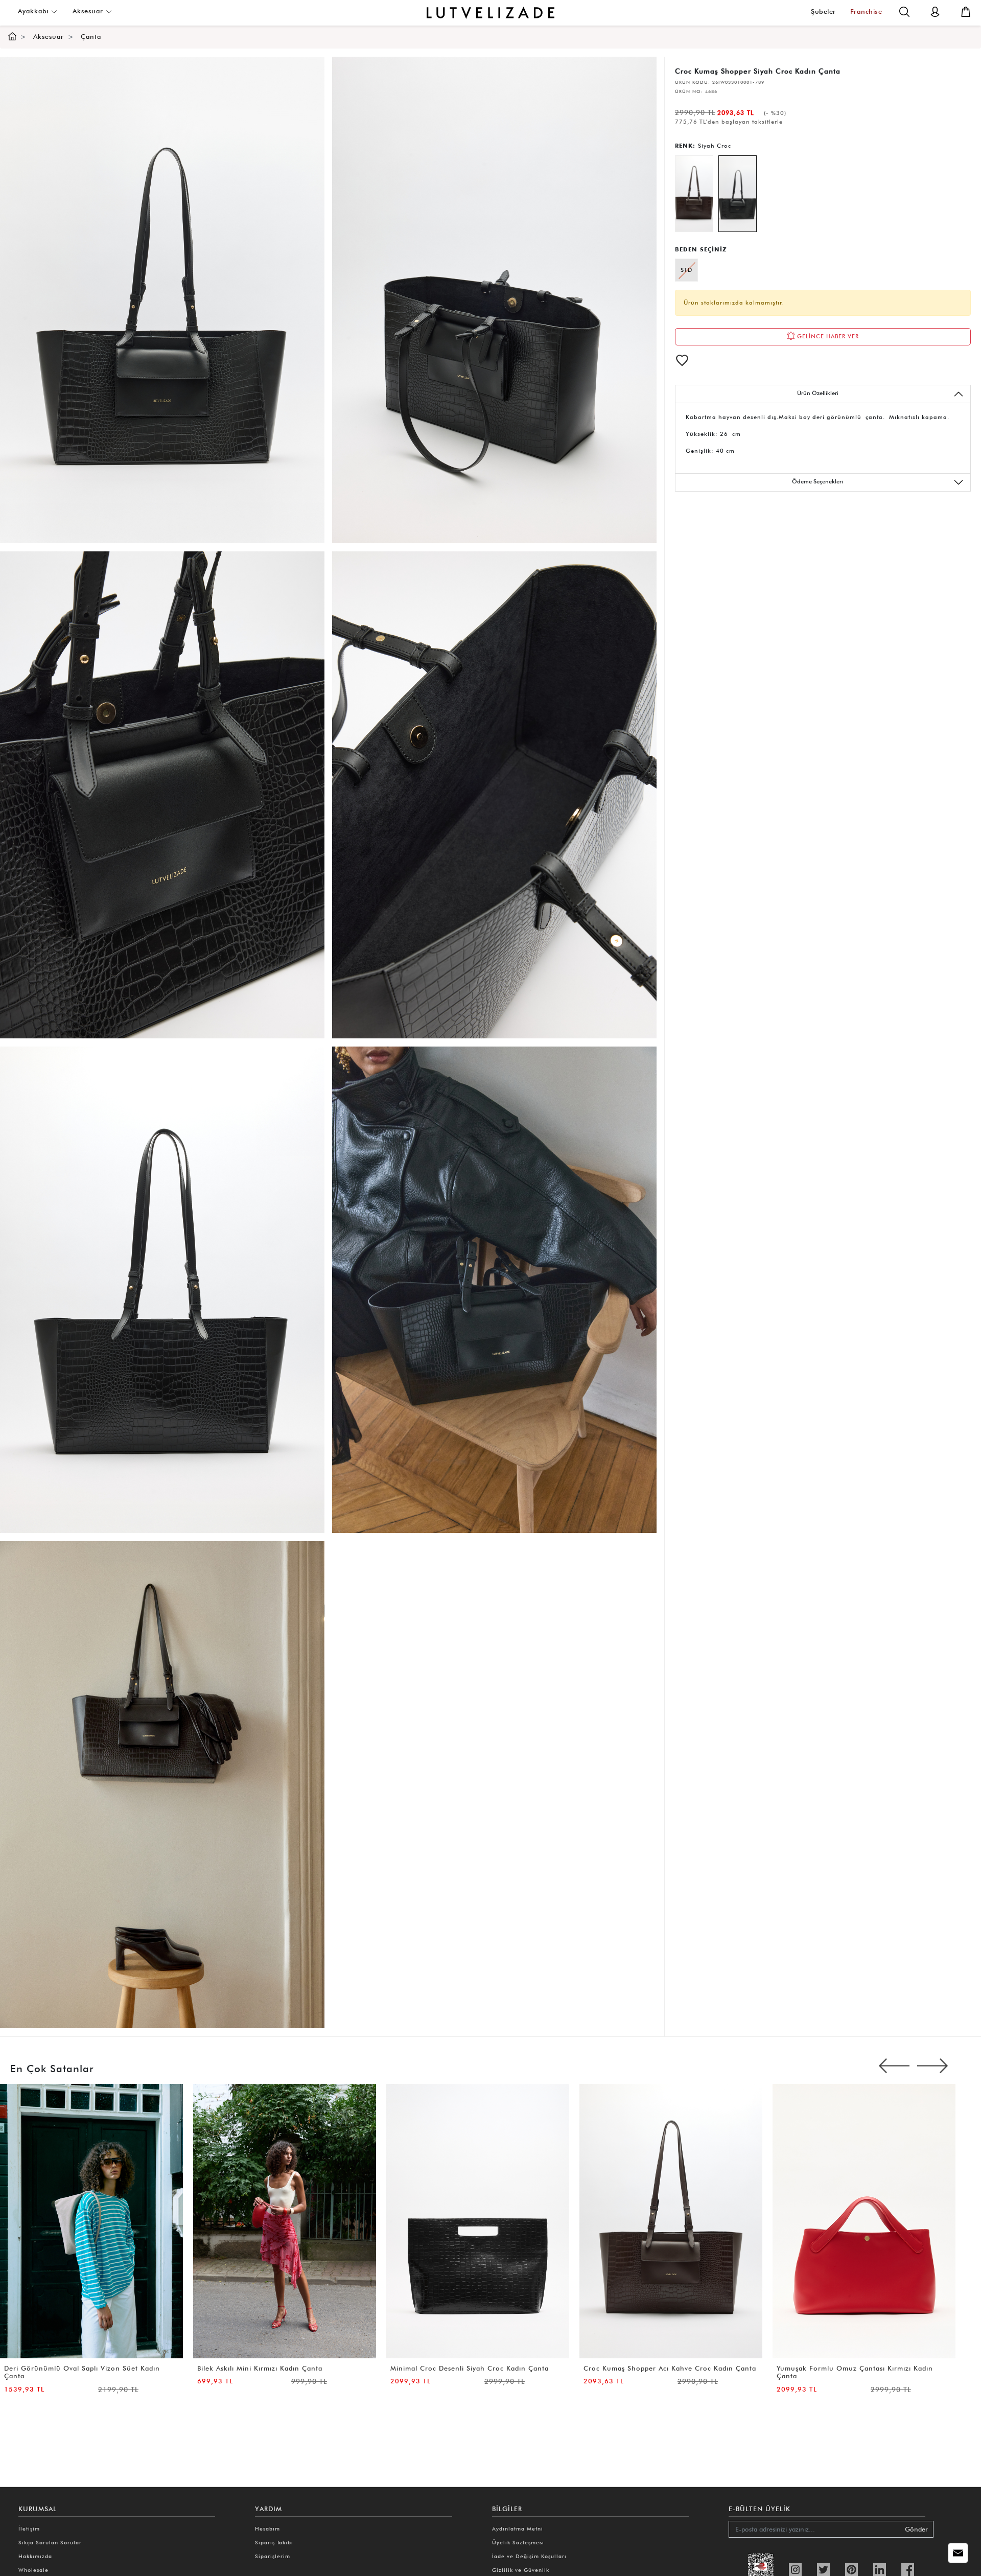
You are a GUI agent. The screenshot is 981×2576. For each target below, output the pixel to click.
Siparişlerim (273, 2556)
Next (932, 2066)
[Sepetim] (966, 11)
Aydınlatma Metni (518, 2528)
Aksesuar (89, 11)
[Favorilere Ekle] (682, 360)
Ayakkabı (34, 11)
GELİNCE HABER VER (827, 336)
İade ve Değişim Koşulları (529, 2556)
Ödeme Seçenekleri (818, 481)
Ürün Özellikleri (818, 393)
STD (686, 270)
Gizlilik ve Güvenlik (521, 2570)
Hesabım (267, 2528)
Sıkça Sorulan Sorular (50, 2542)
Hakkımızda (35, 2556)
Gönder (916, 2529)
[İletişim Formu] (958, 2553)
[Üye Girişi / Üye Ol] (935, 11)
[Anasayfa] (12, 37)
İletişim (29, 2528)
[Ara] (904, 11)
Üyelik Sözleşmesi (518, 2542)
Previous (894, 2066)
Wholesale (33, 2570)
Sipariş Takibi (274, 2542)
